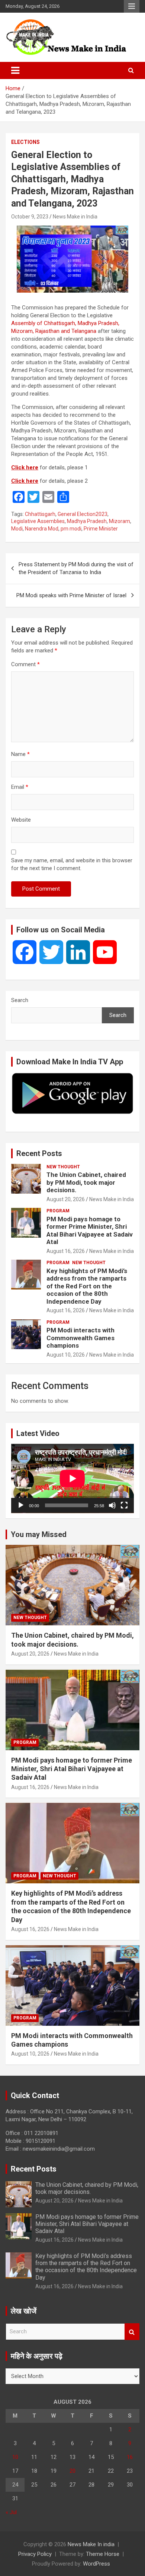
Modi (17, 529)
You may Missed (39, 1534)
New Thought (63, 1167)
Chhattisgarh (40, 514)
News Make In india (91, 2544)
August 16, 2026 (66, 1251)
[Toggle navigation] (15, 70)
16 (130, 2457)
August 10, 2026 (66, 1355)
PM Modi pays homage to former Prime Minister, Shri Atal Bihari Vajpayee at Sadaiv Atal (90, 1230)
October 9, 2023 (30, 217)
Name (20, 754)
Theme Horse (103, 2554)
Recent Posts (39, 1153)
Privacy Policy (35, 2554)
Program (58, 1211)
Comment (25, 664)
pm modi (71, 529)
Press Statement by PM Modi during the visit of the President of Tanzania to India (76, 568)
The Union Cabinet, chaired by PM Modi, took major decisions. (86, 1182)
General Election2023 (83, 514)
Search (20, 1000)
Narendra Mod (42, 529)
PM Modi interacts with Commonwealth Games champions (80, 1338)
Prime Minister (101, 529)
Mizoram (120, 521)
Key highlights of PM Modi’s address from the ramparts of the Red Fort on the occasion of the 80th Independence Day (87, 1286)
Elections (25, 142)
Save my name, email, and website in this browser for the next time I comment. (72, 864)
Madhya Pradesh (87, 521)
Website (21, 820)
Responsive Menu (132, 6)
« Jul (11, 2512)
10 (15, 2457)
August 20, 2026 (66, 1199)
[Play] (21, 1505)
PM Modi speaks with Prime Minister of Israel (71, 595)
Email (20, 787)
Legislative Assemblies (38, 521)
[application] (72, 1478)
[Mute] (112, 1505)
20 (72, 2471)
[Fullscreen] (124, 1505)
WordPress (96, 2564)
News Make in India (75, 217)
